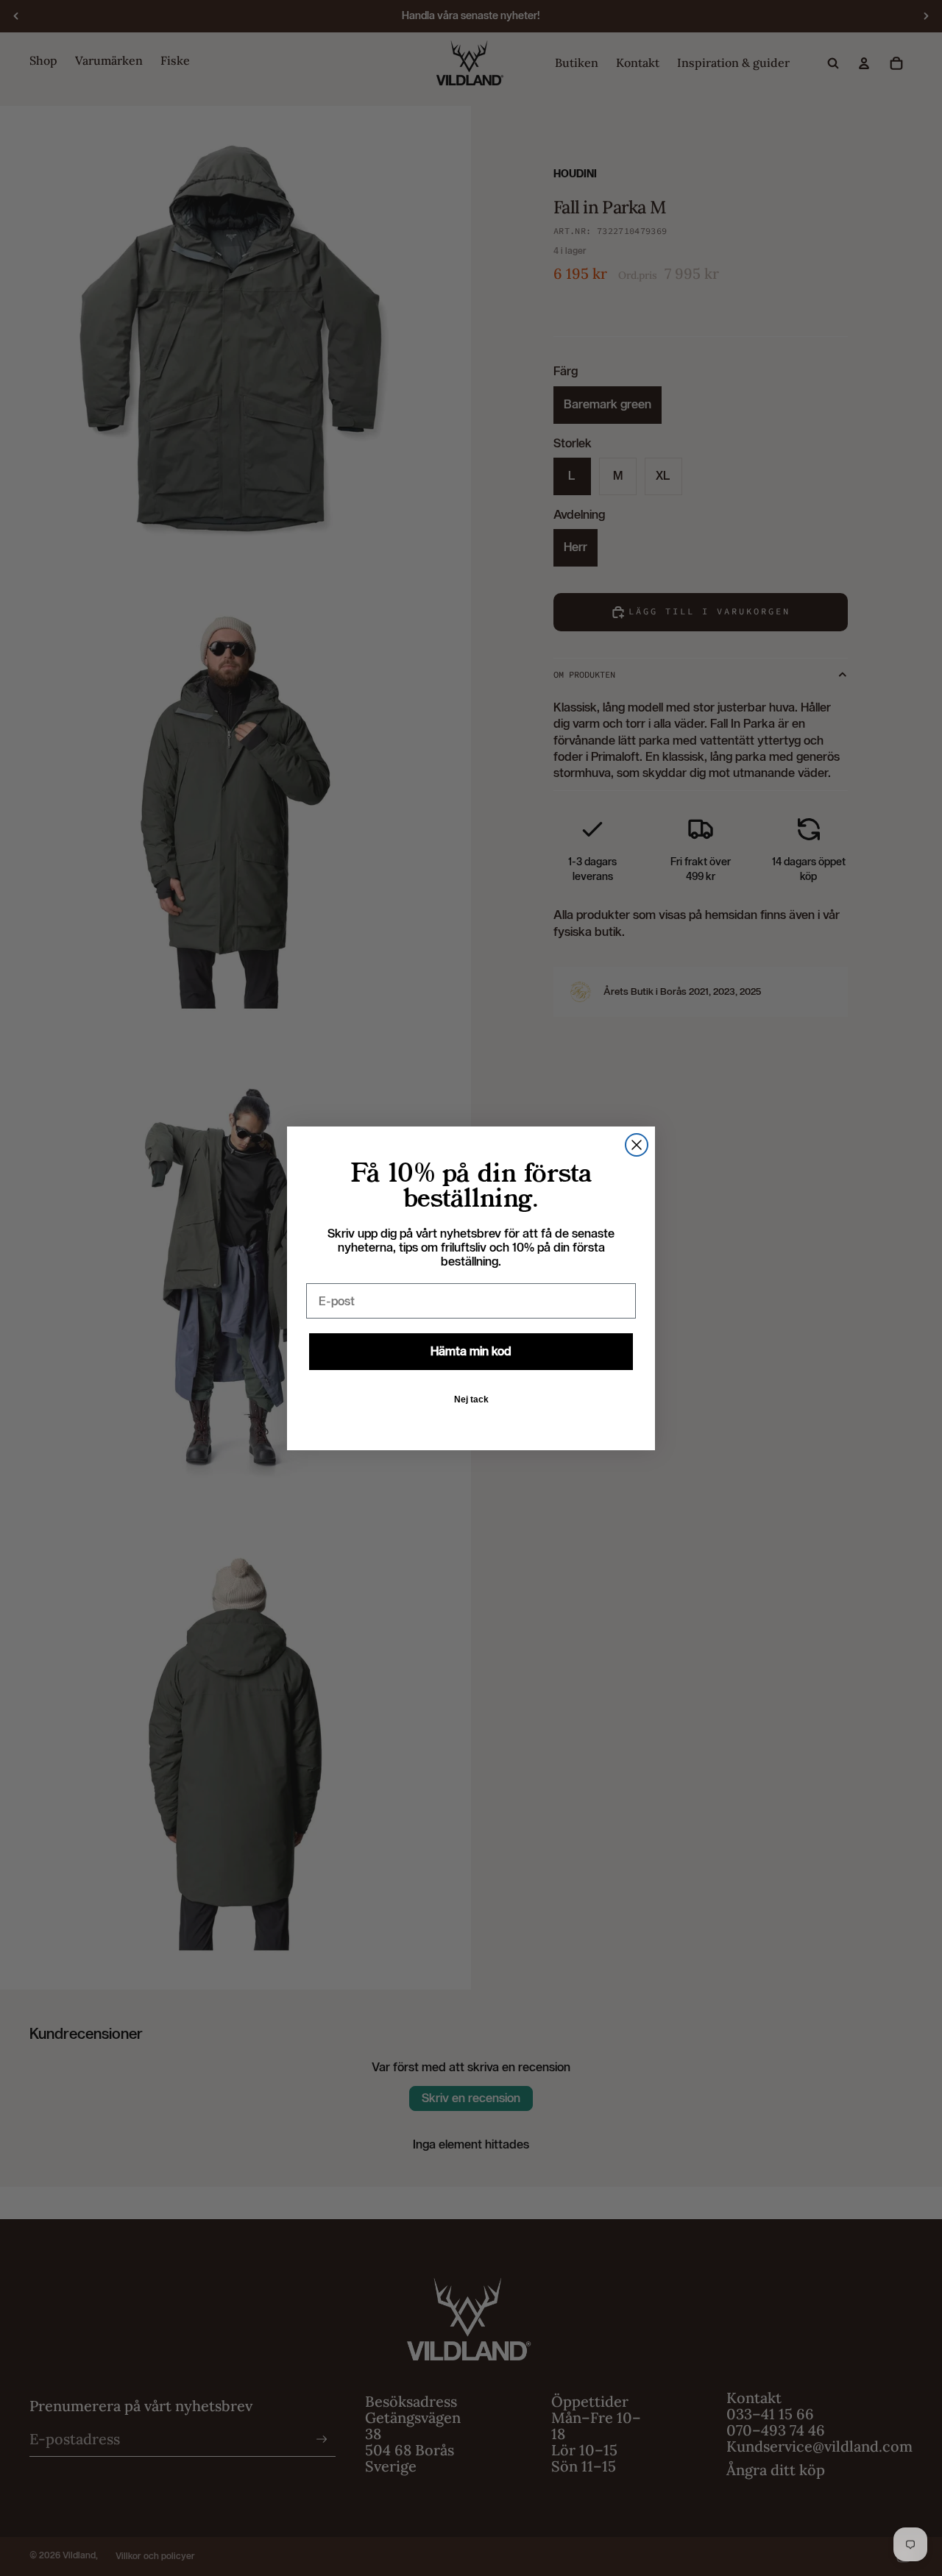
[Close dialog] (637, 1145)
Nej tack (471, 1399)
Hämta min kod (471, 1351)
